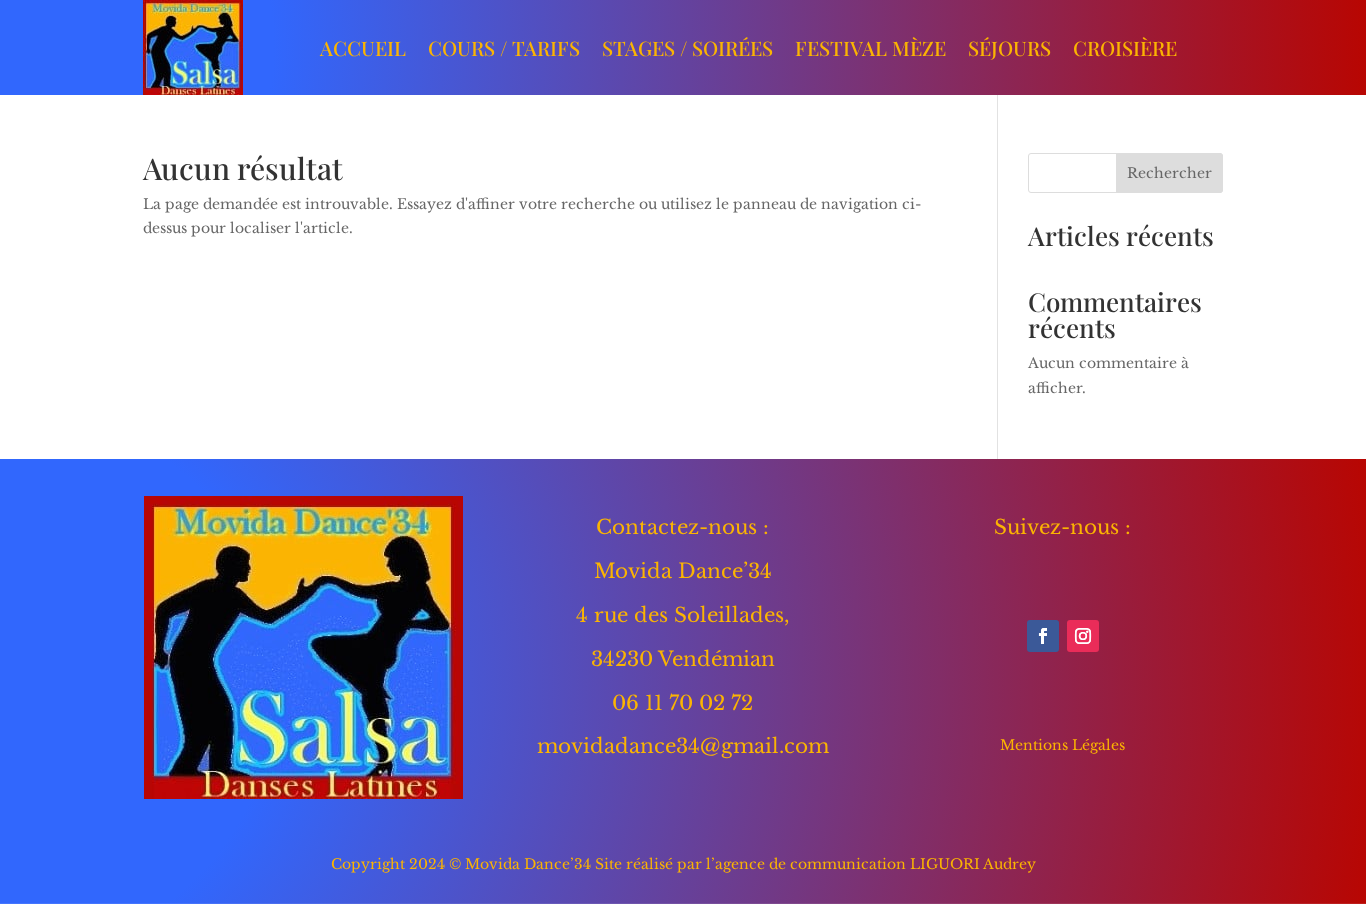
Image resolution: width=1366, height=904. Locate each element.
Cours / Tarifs (504, 47)
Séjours (1009, 47)
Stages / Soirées (687, 47)
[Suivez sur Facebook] (1043, 636)
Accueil (363, 47)
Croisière (1125, 47)
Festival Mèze (870, 47)
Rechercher (1169, 173)
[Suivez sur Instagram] (1083, 636)
